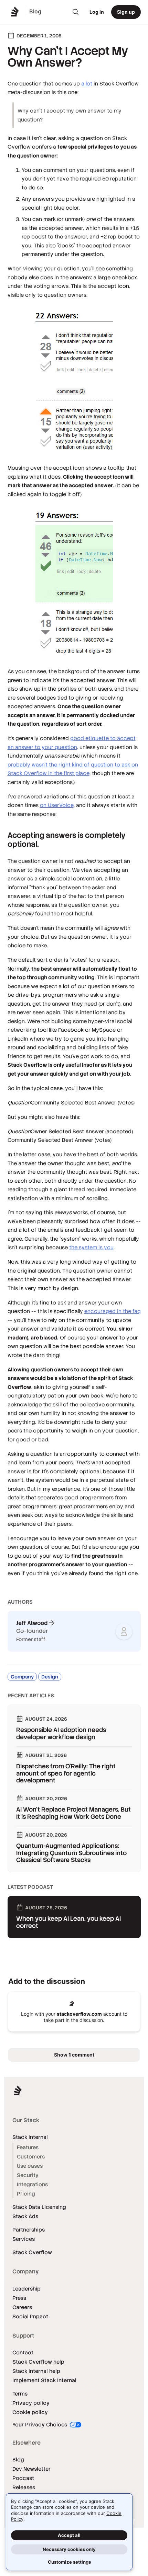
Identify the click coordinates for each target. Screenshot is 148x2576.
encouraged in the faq (113, 1311)
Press (19, 2298)
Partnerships (29, 2230)
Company (22, 1677)
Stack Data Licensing (39, 2207)
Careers (22, 2307)
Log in (97, 12)
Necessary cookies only (69, 2549)
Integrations (32, 2184)
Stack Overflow (32, 2252)
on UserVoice (57, 805)
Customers (31, 2157)
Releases (24, 2487)
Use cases (30, 2166)
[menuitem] (76, 12)
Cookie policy (30, 2412)
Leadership (27, 2289)
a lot (87, 84)
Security (28, 2175)
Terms (20, 2394)
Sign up (126, 12)
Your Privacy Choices (40, 2425)
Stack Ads (25, 2216)
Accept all (69, 2535)
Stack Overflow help (38, 2362)
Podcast (23, 2478)
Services (24, 2239)
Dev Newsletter (31, 2469)
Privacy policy (31, 2403)
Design (50, 1677)
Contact (23, 2352)
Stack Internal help (36, 2371)
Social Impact (30, 2316)
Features (28, 2147)
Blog (18, 2460)
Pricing (26, 2194)
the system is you (91, 1247)
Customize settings (69, 2562)
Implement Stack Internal (44, 2380)
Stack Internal (30, 2137)
